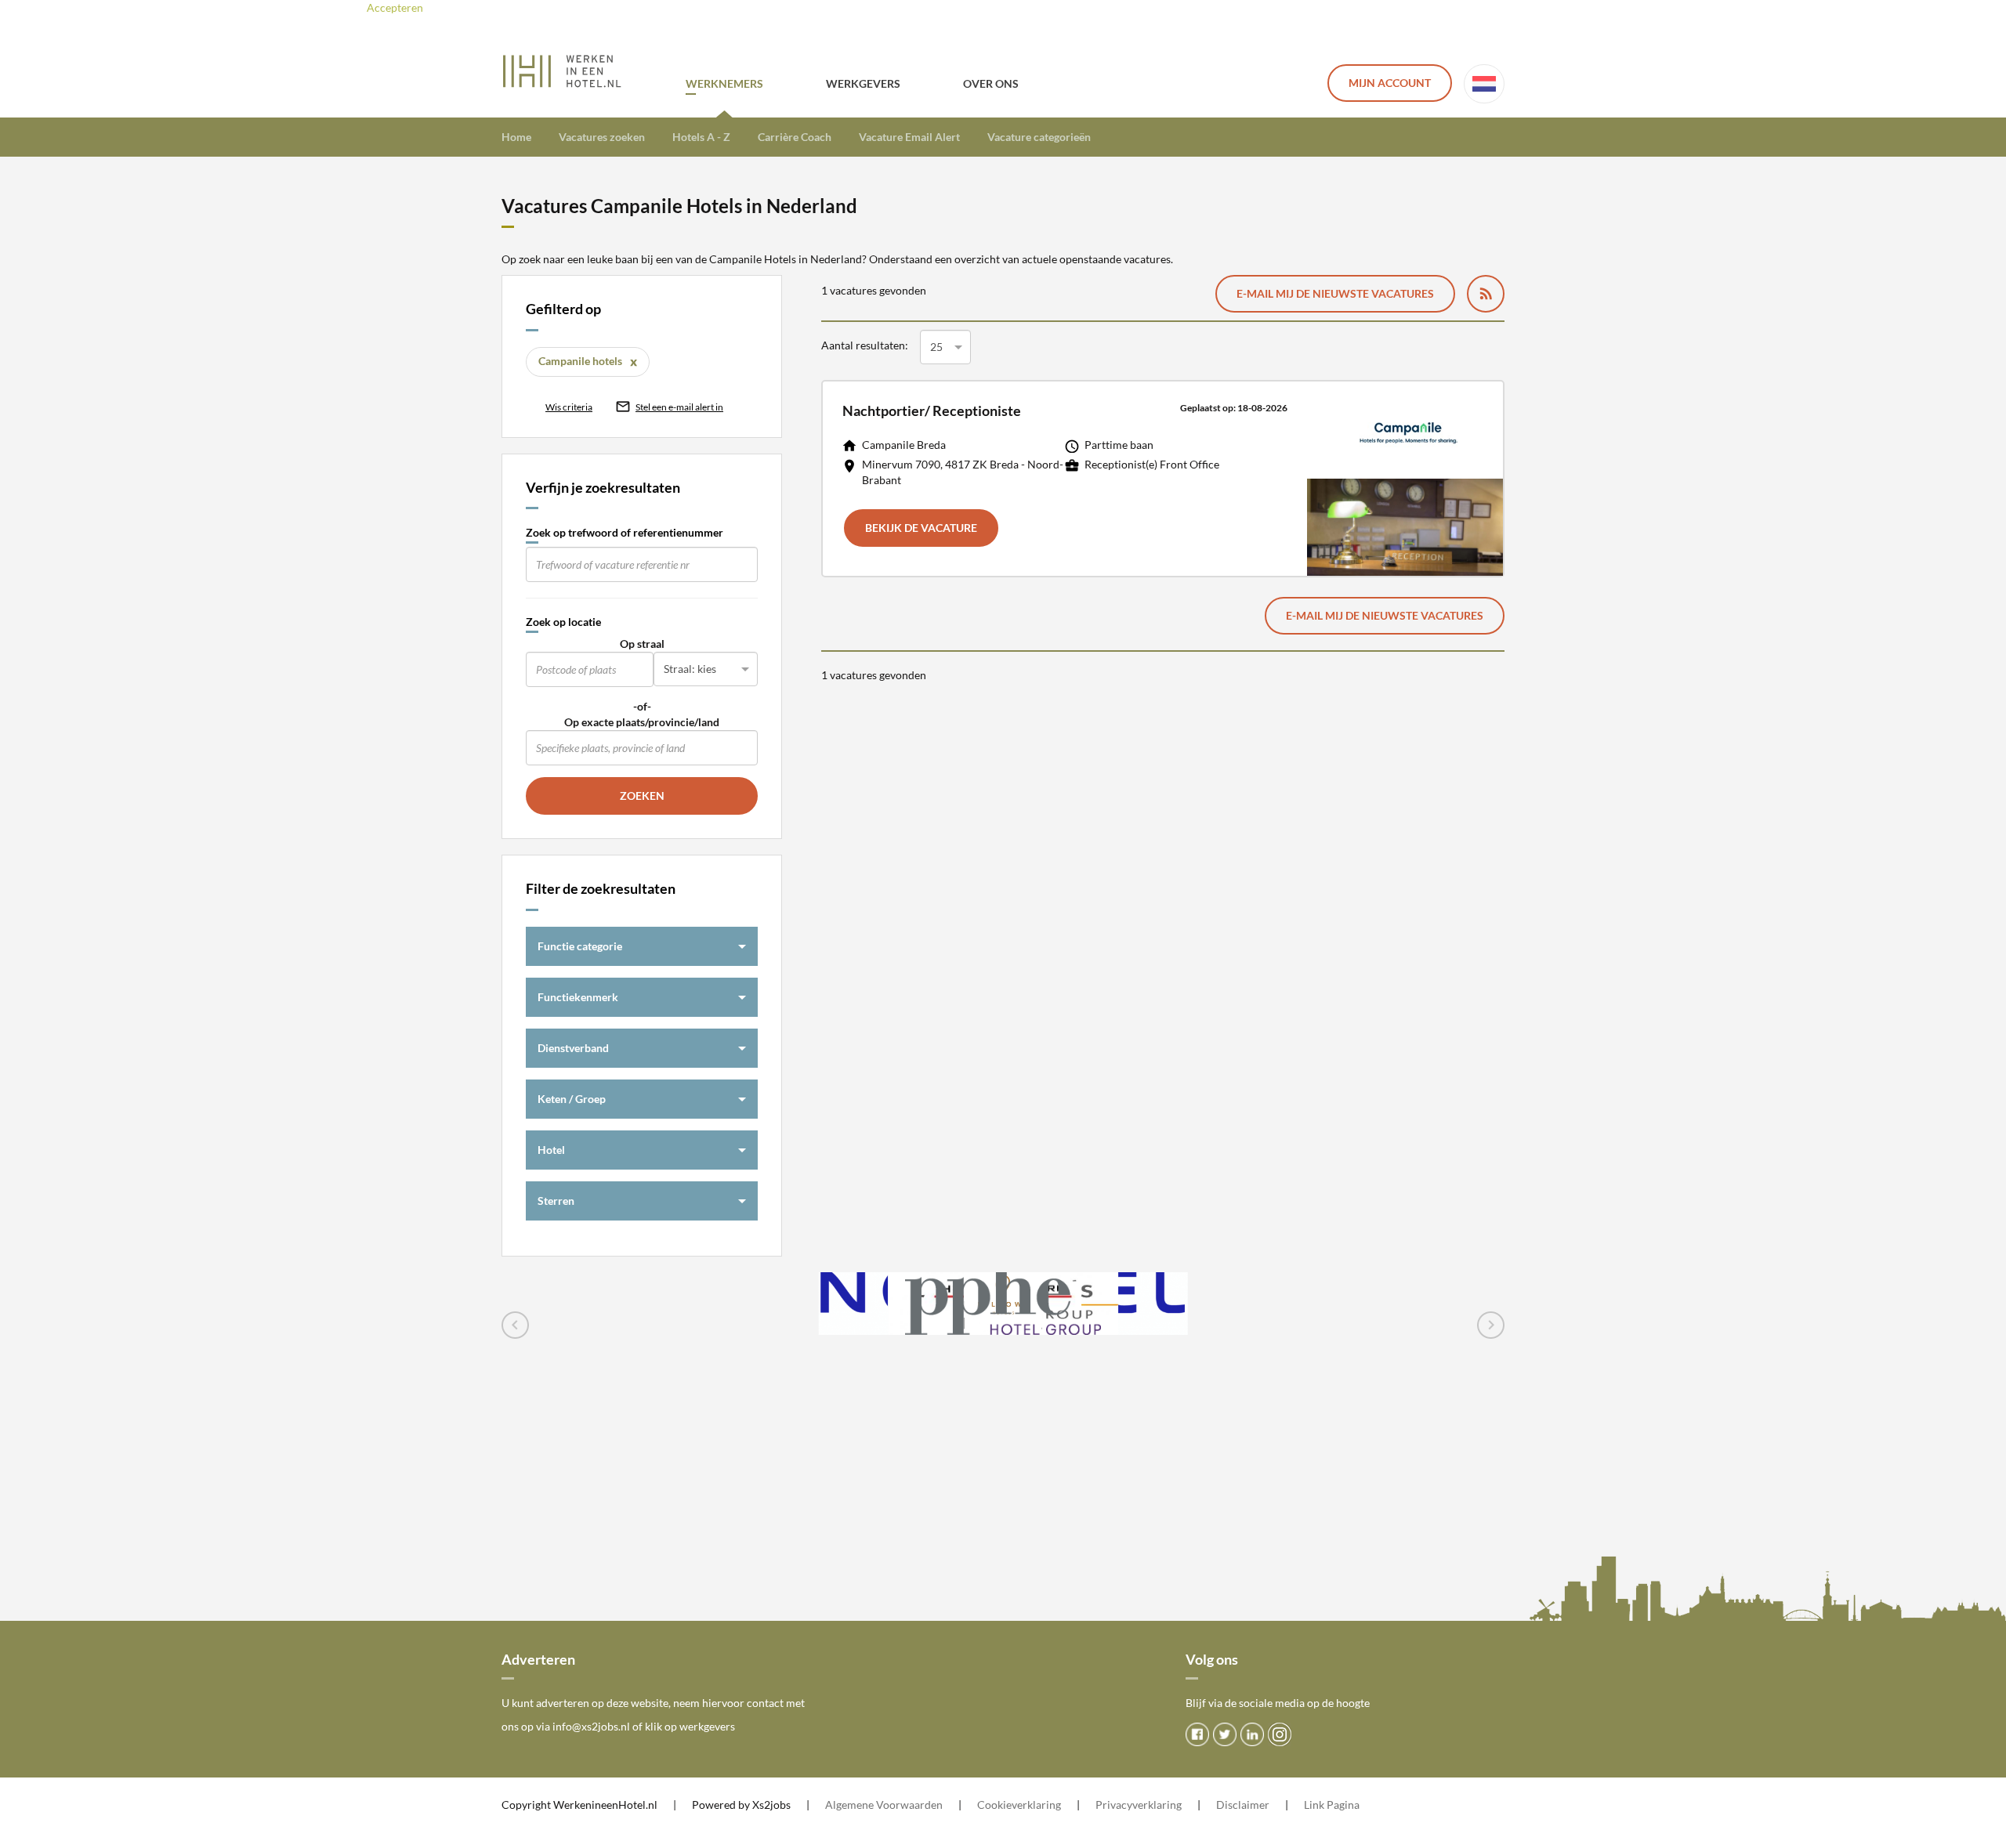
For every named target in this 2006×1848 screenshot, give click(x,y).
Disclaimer (1243, 1805)
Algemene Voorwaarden (884, 1805)
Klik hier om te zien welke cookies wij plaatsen (599, 7)
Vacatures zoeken (602, 137)
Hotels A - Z (701, 137)
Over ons (991, 83)
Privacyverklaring (1139, 1805)
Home (516, 137)
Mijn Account (1390, 83)
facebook (1197, 1734)
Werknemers (724, 83)
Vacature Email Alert (909, 137)
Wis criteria (569, 407)
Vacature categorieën (1039, 137)
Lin (1311, 1805)
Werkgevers (863, 83)
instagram (1280, 1734)
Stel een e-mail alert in (679, 407)
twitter (1225, 1734)
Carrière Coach (795, 137)
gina (1349, 1805)
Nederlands (1484, 84)
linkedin (1252, 1734)
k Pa (1329, 1805)
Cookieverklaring (1019, 1805)
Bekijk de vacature (921, 528)
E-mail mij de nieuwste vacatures (1335, 293)
